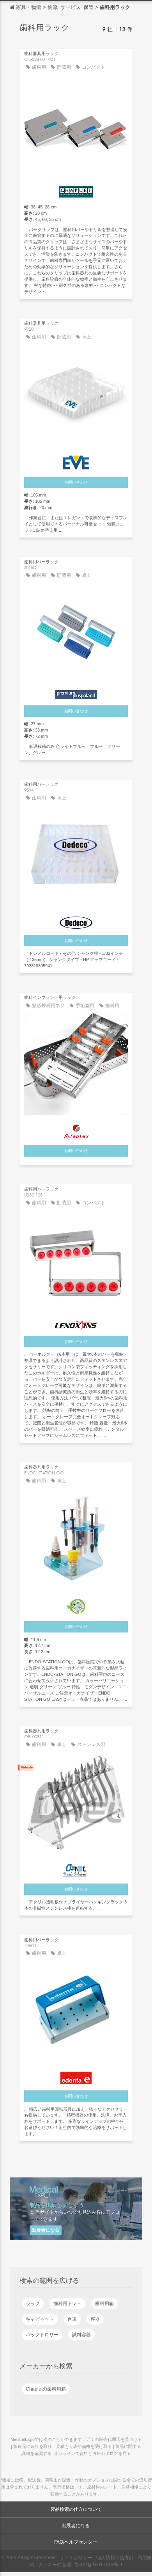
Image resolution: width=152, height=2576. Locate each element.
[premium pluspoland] (76, 693)
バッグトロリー (42, 2335)
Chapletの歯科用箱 (46, 2389)
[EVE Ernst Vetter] (76, 461)
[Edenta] (76, 2076)
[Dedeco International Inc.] (76, 921)
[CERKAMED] (76, 1605)
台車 (72, 2319)
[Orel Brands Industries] (76, 1868)
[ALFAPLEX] (76, 1129)
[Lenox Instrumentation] (76, 1323)
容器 (95, 2319)
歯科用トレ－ (67, 2304)
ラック (33, 2304)
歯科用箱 (104, 2304)
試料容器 (81, 2335)
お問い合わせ (76, 482)
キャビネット (40, 2319)
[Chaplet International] (76, 190)
